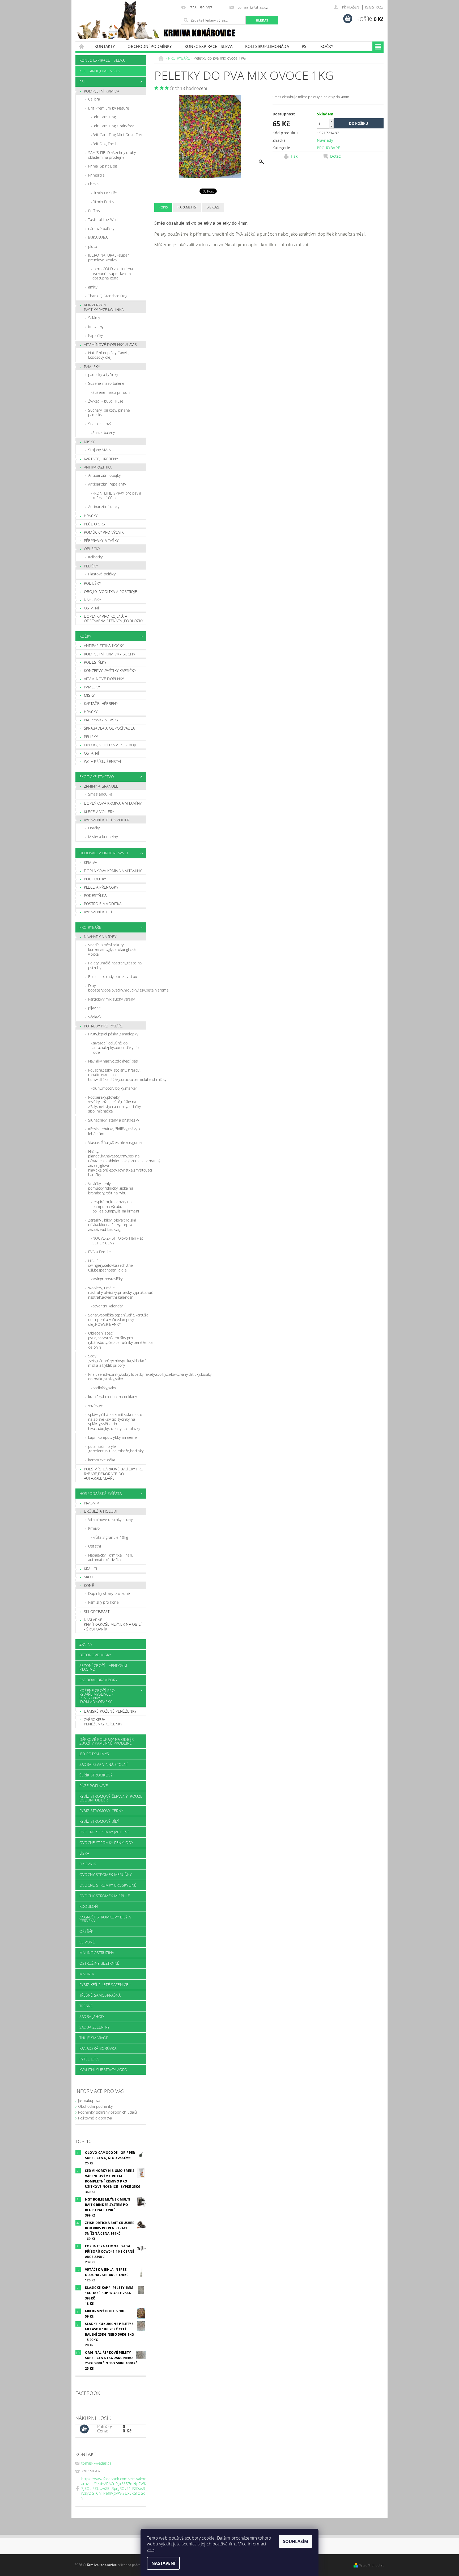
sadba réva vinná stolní (103, 1764)
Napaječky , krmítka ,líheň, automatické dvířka (111, 1557)
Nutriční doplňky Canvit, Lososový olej (109, 355)
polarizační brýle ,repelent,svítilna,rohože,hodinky (116, 1449)
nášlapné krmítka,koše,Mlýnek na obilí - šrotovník (113, 1624)
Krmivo (94, 1528)
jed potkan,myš (94, 1754)
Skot (89, 1577)
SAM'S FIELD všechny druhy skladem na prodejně (112, 155)
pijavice (95, 1008)
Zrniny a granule (101, 786)
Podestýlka (95, 895)
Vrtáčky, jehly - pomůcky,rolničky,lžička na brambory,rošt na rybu (111, 1188)
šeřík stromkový (96, 1775)
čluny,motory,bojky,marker (115, 1088)
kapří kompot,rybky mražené (112, 1437)
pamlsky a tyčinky (103, 375)
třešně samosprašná (100, 1995)
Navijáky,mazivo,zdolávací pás (113, 1061)
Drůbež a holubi (101, 1511)
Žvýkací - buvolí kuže (106, 401)
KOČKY (327, 46)
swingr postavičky (107, 1279)
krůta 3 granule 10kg (110, 1537)
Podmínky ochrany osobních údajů (108, 2112)
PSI (305, 46)
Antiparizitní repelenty (107, 484)
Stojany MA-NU (101, 450)
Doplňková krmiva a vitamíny (113, 803)
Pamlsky (92, 367)
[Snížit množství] (331, 126)
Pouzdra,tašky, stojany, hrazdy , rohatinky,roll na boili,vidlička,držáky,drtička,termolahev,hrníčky (117, 1075)
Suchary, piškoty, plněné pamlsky (109, 413)
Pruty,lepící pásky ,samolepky (113, 1034)
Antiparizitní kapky (104, 507)
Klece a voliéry (99, 812)
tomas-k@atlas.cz (96, 2463)
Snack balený (104, 432)
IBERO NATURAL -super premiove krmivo (109, 258)
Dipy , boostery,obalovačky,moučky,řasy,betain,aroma (117, 988)
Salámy (94, 318)
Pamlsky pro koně (103, 1602)
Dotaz (335, 156)
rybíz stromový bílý (99, 1821)
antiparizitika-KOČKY (104, 645)
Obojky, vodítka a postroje (110, 591)
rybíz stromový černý (101, 1811)
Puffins (94, 211)
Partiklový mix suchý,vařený (112, 999)
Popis (163, 207)
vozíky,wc (96, 1406)
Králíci (91, 1569)
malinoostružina (97, 1953)
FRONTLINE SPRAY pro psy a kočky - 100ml (117, 495)
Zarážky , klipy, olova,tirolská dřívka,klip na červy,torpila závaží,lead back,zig (112, 1225)
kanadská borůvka (98, 2048)
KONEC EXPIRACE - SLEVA (209, 46)
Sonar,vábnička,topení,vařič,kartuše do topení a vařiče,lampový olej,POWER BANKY (117, 1320)
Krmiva (91, 862)
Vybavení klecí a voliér (107, 820)
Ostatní (92, 608)
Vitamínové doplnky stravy (110, 1519)
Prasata (92, 1503)
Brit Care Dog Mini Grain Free (118, 135)
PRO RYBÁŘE (90, 927)
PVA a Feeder (100, 1252)
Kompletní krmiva (101, 91)
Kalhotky (95, 557)
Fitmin (93, 184)
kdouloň (89, 1906)
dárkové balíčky (101, 229)
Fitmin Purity (103, 202)
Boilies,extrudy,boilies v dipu (113, 977)
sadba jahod (92, 2016)
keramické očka (102, 1460)
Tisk (294, 156)
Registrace (374, 7)
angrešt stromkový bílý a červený (105, 1919)
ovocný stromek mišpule (105, 1896)
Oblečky (92, 549)
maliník (87, 1974)
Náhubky (92, 600)
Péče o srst (95, 524)
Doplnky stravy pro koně (109, 1593)
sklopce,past (97, 1611)
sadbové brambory (98, 1680)
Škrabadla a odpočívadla (109, 728)
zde (150, 2550)
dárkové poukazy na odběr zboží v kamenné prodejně (107, 1741)
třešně (86, 2006)
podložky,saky (104, 1388)
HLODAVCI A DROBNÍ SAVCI (104, 853)
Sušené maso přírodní (111, 392)
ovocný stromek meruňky (105, 1874)
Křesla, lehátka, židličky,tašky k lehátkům (114, 1131)
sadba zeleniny (94, 2027)
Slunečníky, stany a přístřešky (114, 1120)
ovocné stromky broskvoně (108, 1885)
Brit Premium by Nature (109, 108)
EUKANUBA (98, 237)
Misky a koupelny (103, 837)
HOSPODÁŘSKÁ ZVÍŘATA (101, 1493)
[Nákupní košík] (84, 2429)
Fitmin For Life (105, 193)
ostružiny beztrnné (99, 1963)
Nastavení (163, 2563)
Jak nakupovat (90, 2100)
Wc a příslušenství (103, 761)
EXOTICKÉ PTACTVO (97, 777)
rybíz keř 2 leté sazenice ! (105, 1985)
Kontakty (105, 46)
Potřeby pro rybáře (103, 1026)
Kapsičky (96, 335)
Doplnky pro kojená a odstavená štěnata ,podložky (114, 619)
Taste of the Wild (103, 219)
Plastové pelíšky (102, 574)
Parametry (187, 207)
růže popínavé (94, 1786)
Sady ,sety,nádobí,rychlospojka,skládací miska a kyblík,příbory (117, 1361)
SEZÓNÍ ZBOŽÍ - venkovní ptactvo (103, 1667)
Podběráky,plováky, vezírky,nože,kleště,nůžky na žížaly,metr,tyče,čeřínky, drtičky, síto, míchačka (115, 1104)
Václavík (95, 1017)
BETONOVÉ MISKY (95, 1655)
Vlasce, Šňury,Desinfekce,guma (115, 1142)
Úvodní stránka (82, 46)
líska (84, 1853)
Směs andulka (100, 794)
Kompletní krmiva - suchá (110, 654)
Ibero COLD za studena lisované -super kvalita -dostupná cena (113, 273)
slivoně (87, 1942)
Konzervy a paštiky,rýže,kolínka (104, 307)
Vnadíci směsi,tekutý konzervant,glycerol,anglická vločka (112, 950)
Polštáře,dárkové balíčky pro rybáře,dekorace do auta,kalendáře (114, 1474)
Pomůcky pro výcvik (104, 532)
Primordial (97, 175)
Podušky (92, 583)
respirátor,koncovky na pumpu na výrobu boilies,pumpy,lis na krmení (116, 1206)
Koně (89, 1585)
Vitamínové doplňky (104, 679)
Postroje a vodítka (103, 904)
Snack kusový (100, 424)
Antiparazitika (98, 467)
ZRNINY (86, 1644)
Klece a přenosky (101, 887)
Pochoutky (95, 879)
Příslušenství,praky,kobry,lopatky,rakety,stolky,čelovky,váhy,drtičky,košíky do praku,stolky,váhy (117, 1377)
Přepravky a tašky (101, 540)
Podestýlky (95, 662)
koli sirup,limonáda (267, 46)
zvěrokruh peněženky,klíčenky (103, 1722)
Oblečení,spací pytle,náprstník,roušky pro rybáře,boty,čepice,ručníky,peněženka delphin (117, 1340)
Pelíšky (91, 566)
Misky (89, 442)
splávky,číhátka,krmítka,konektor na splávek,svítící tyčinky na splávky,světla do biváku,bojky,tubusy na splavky (116, 1421)
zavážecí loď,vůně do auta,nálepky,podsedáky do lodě (116, 1048)
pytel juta (89, 2059)
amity (93, 287)
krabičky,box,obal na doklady (113, 1397)
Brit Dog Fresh (105, 144)
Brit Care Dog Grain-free (114, 126)
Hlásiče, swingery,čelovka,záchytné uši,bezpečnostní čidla (111, 1265)
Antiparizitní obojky (104, 475)
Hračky (91, 516)
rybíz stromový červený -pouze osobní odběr (111, 1798)
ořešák (86, 1931)
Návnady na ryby (100, 937)
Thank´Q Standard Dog (108, 296)
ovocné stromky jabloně (105, 1832)
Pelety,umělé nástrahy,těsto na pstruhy (115, 965)
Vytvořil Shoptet (371, 2565)
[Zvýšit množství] (331, 121)
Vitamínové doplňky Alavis (110, 344)
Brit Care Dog (104, 117)
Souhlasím (296, 2541)
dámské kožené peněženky (110, 1711)
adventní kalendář (108, 1306)
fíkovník (88, 1864)
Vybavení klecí (98, 912)
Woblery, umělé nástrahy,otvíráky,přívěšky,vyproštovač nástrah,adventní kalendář (117, 1293)
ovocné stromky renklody (106, 1843)
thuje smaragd (94, 2038)
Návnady (325, 140)
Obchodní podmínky (150, 46)
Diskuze (213, 207)
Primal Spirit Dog (103, 166)
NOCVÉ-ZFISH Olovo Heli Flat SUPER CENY (118, 1241)
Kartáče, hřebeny (101, 459)
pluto (93, 246)
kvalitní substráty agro (103, 2070)
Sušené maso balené (106, 383)
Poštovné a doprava (95, 2118)
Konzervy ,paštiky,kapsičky (110, 670)
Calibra (94, 99)
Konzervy (96, 327)
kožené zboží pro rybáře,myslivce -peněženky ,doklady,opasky (97, 1696)
